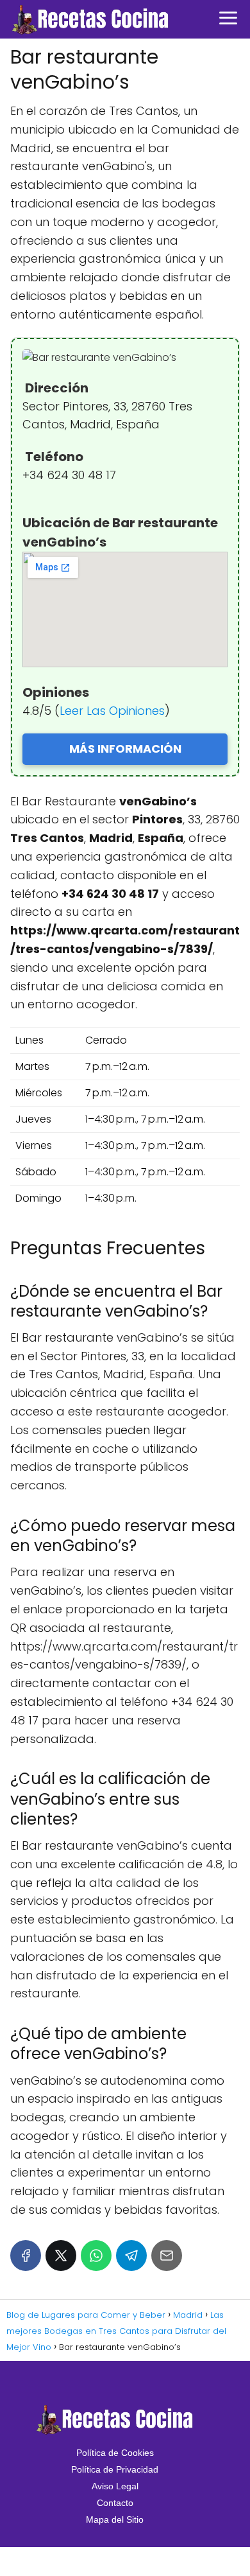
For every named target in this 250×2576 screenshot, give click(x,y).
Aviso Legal (115, 2486)
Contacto (115, 2503)
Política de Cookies (115, 2453)
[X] (61, 2256)
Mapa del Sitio (115, 2519)
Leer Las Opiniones (112, 711)
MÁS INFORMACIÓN (125, 749)
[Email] (167, 2256)
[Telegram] (131, 2256)
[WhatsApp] (96, 2256)
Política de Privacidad (115, 2469)
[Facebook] (26, 2256)
